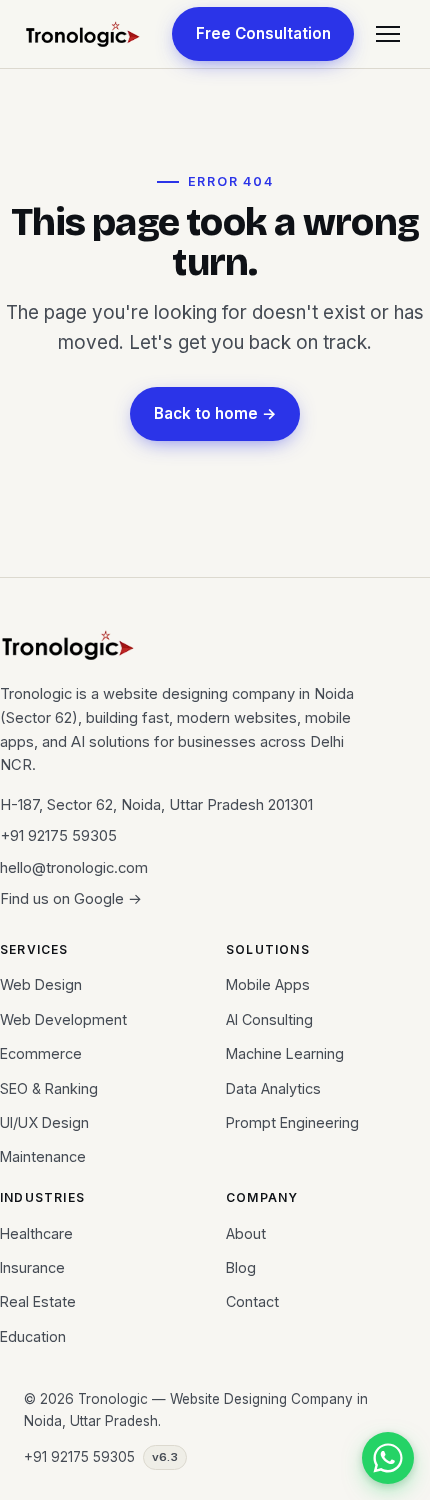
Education (33, 1336)
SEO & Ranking (49, 1088)
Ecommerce (41, 1053)
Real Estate (38, 1301)
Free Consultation (263, 33)
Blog (241, 1267)
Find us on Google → (71, 899)
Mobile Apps (268, 984)
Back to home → (215, 413)
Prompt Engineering (292, 1122)
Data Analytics (273, 1088)
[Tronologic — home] (82, 34)
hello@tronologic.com (74, 868)
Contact (252, 1301)
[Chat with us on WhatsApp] (388, 1458)
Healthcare (36, 1233)
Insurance (32, 1267)
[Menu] (388, 34)
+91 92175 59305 (58, 836)
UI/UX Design (44, 1122)
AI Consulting (269, 1019)
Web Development (63, 1019)
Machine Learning (285, 1053)
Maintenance (43, 1156)
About (246, 1233)
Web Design (41, 984)
